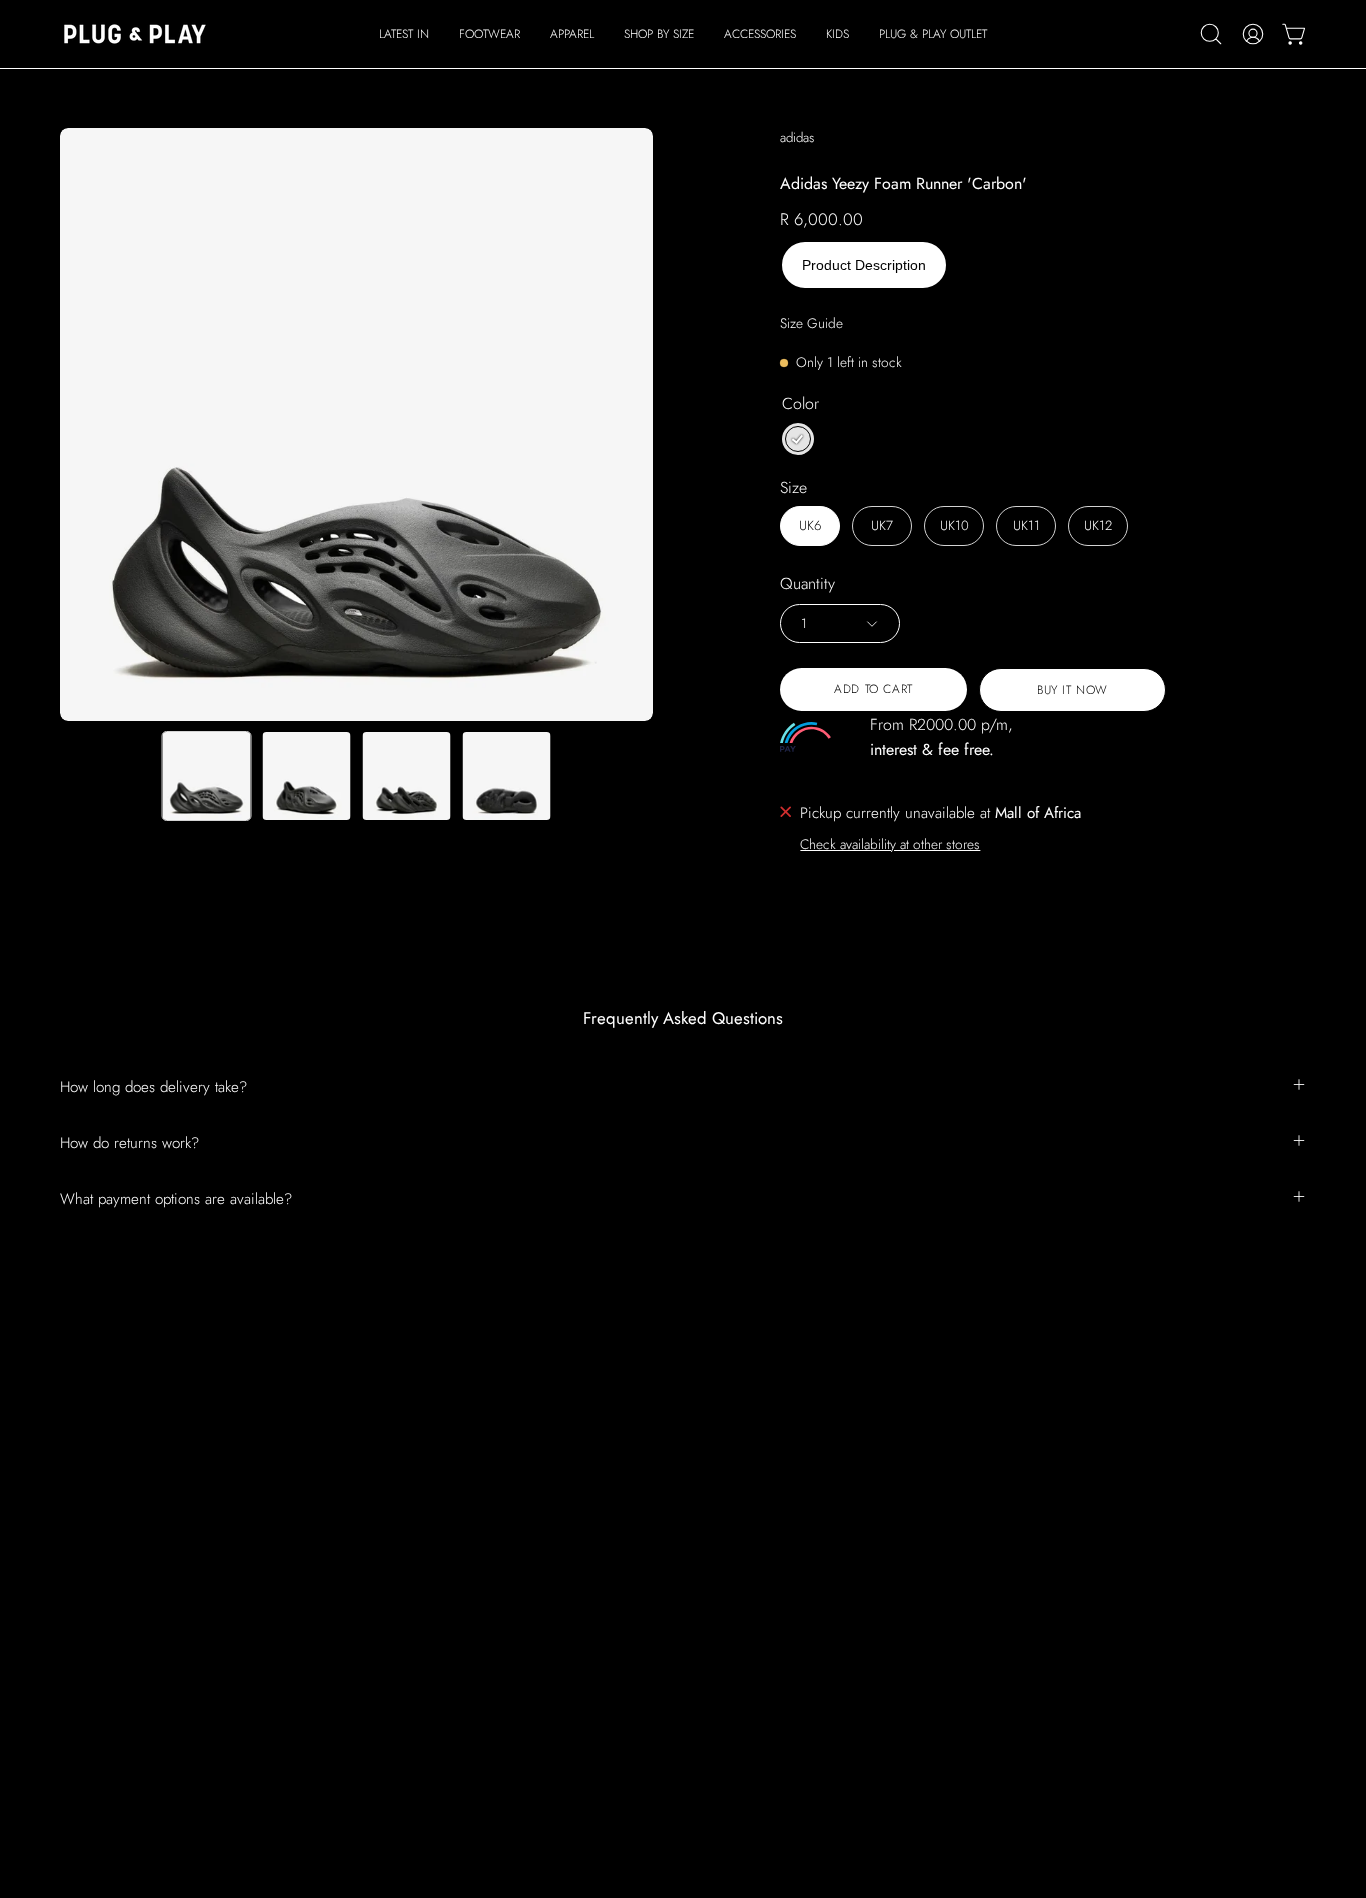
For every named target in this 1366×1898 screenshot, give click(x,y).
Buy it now (1072, 690)
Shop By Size (359, 1633)
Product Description (864, 265)
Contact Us (607, 1570)
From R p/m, (941, 737)
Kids (330, 1696)
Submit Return (617, 1633)
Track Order (611, 1602)
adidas (797, 137)
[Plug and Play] (135, 34)
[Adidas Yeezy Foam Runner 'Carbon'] (207, 776)
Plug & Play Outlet (374, 1727)
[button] (489, 34)
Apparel (341, 1602)
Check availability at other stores (890, 844)
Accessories (354, 1664)
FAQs (591, 1539)
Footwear (345, 1570)
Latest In (342, 1539)
